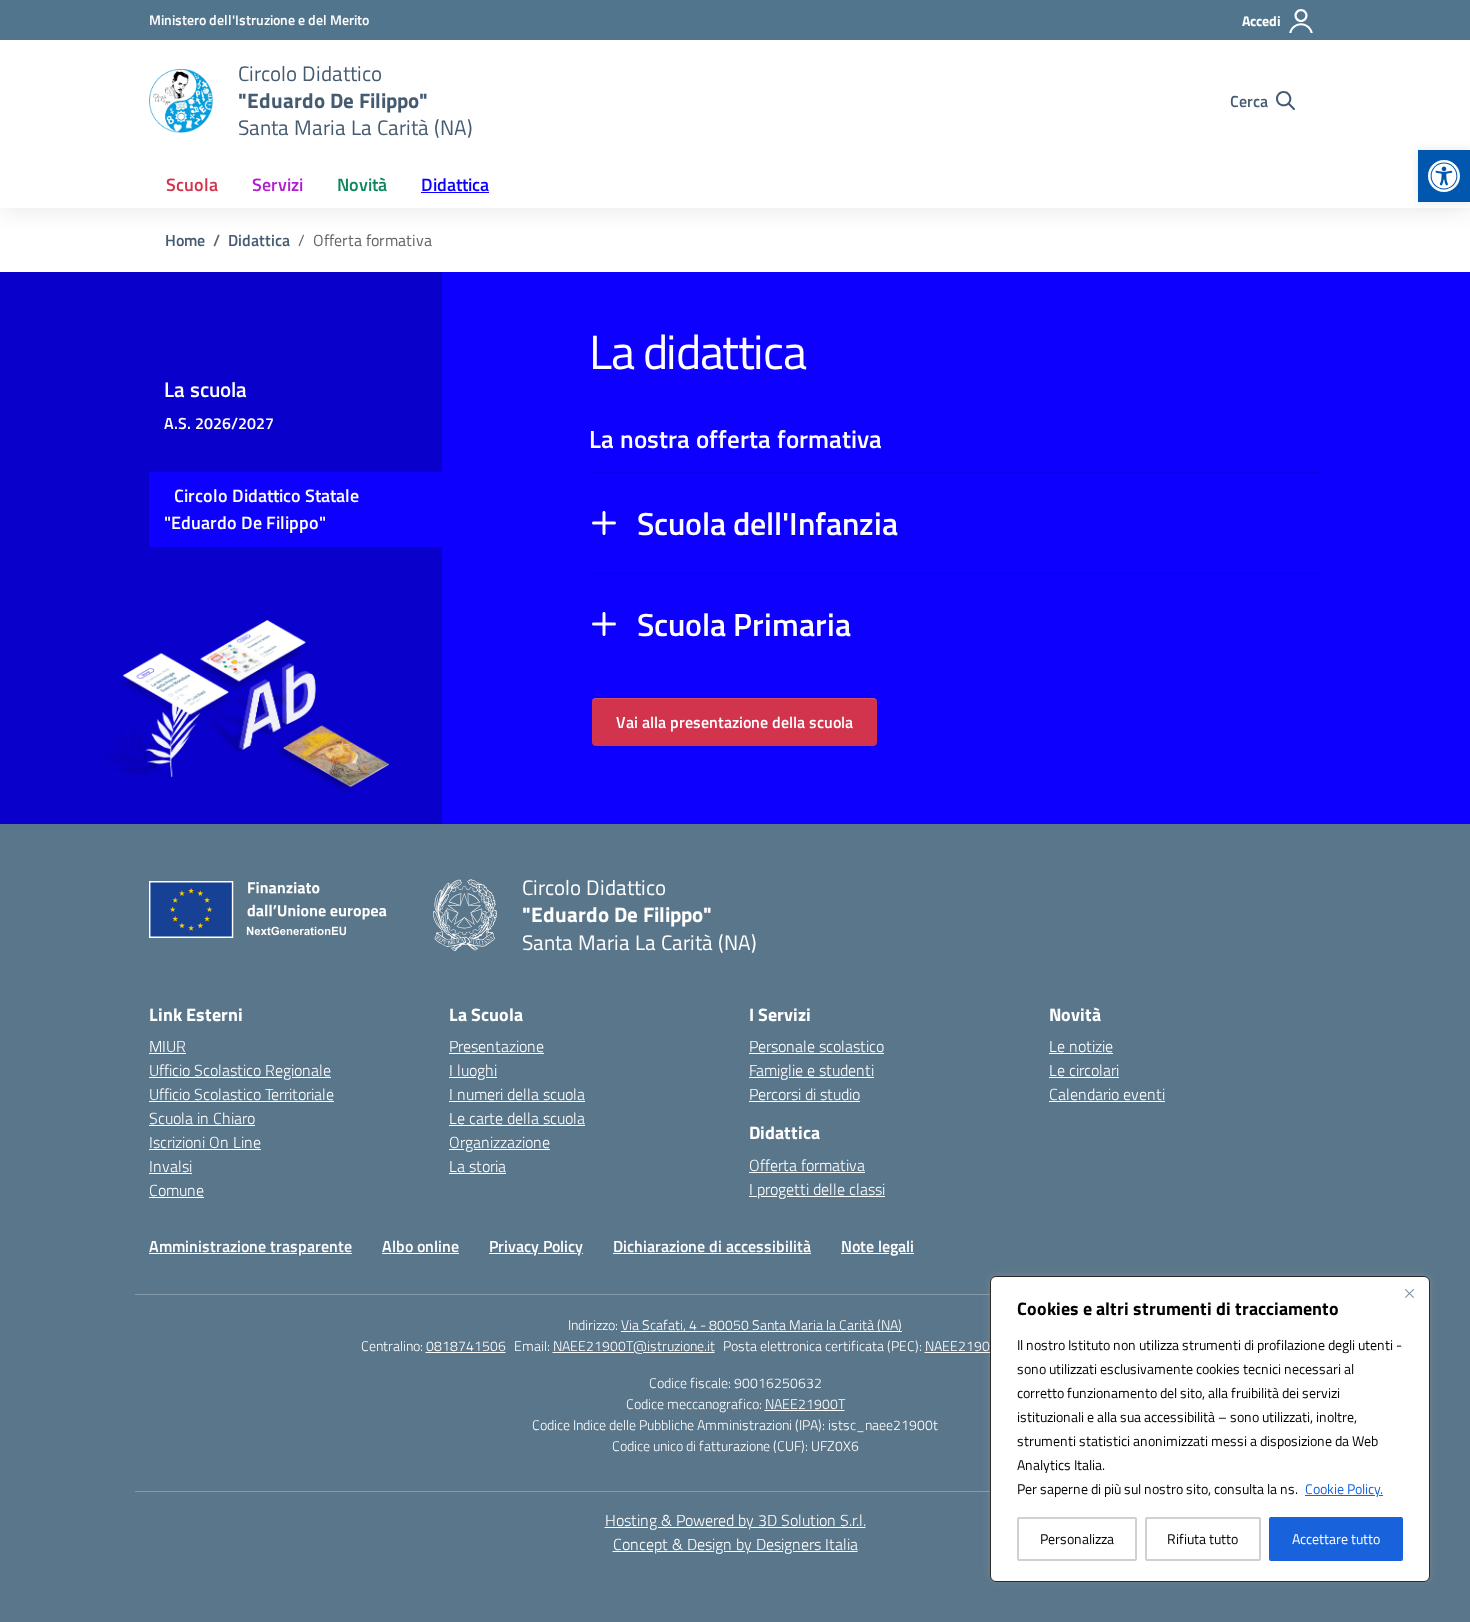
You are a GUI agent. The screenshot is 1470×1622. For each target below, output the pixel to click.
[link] (1444, 176)
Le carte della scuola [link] (517, 1118)
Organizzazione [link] (499, 1142)
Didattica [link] (455, 184)
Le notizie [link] (1081, 1046)
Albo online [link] (420, 1246)
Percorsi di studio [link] (804, 1094)
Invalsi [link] (170, 1166)
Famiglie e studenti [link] (811, 1070)
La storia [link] (477, 1166)
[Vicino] (1409, 1293)
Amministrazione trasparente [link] (250, 1246)
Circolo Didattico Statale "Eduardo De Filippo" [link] (261, 509)
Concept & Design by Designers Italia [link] (735, 1544)
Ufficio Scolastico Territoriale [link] (241, 1094)
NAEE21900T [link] (805, 1403)
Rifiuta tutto (1202, 1538)
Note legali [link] (877, 1246)
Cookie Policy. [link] (1344, 1488)
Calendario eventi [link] (1107, 1094)
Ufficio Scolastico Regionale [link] (240, 1070)
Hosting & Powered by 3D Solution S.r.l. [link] (735, 1520)
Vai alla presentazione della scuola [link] (734, 722)
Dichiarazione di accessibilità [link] (712, 1246)
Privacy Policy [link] (536, 1246)
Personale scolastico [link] (816, 1046)
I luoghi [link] (473, 1070)
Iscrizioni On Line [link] (205, 1142)
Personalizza (1077, 1538)
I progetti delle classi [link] (817, 1189)
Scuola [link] (192, 184)
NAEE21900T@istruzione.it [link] (634, 1345)
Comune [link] (176, 1190)
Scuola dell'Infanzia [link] (767, 523)
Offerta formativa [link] (807, 1165)
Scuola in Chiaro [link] (202, 1118)
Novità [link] (362, 184)
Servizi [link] (277, 184)
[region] (1210, 1429)
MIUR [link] (167, 1046)
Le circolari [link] (1084, 1070)
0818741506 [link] (466, 1345)
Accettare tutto (1336, 1538)
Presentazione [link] (496, 1046)
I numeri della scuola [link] (517, 1094)
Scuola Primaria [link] (744, 624)
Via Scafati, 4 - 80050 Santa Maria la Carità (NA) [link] (761, 1324)
